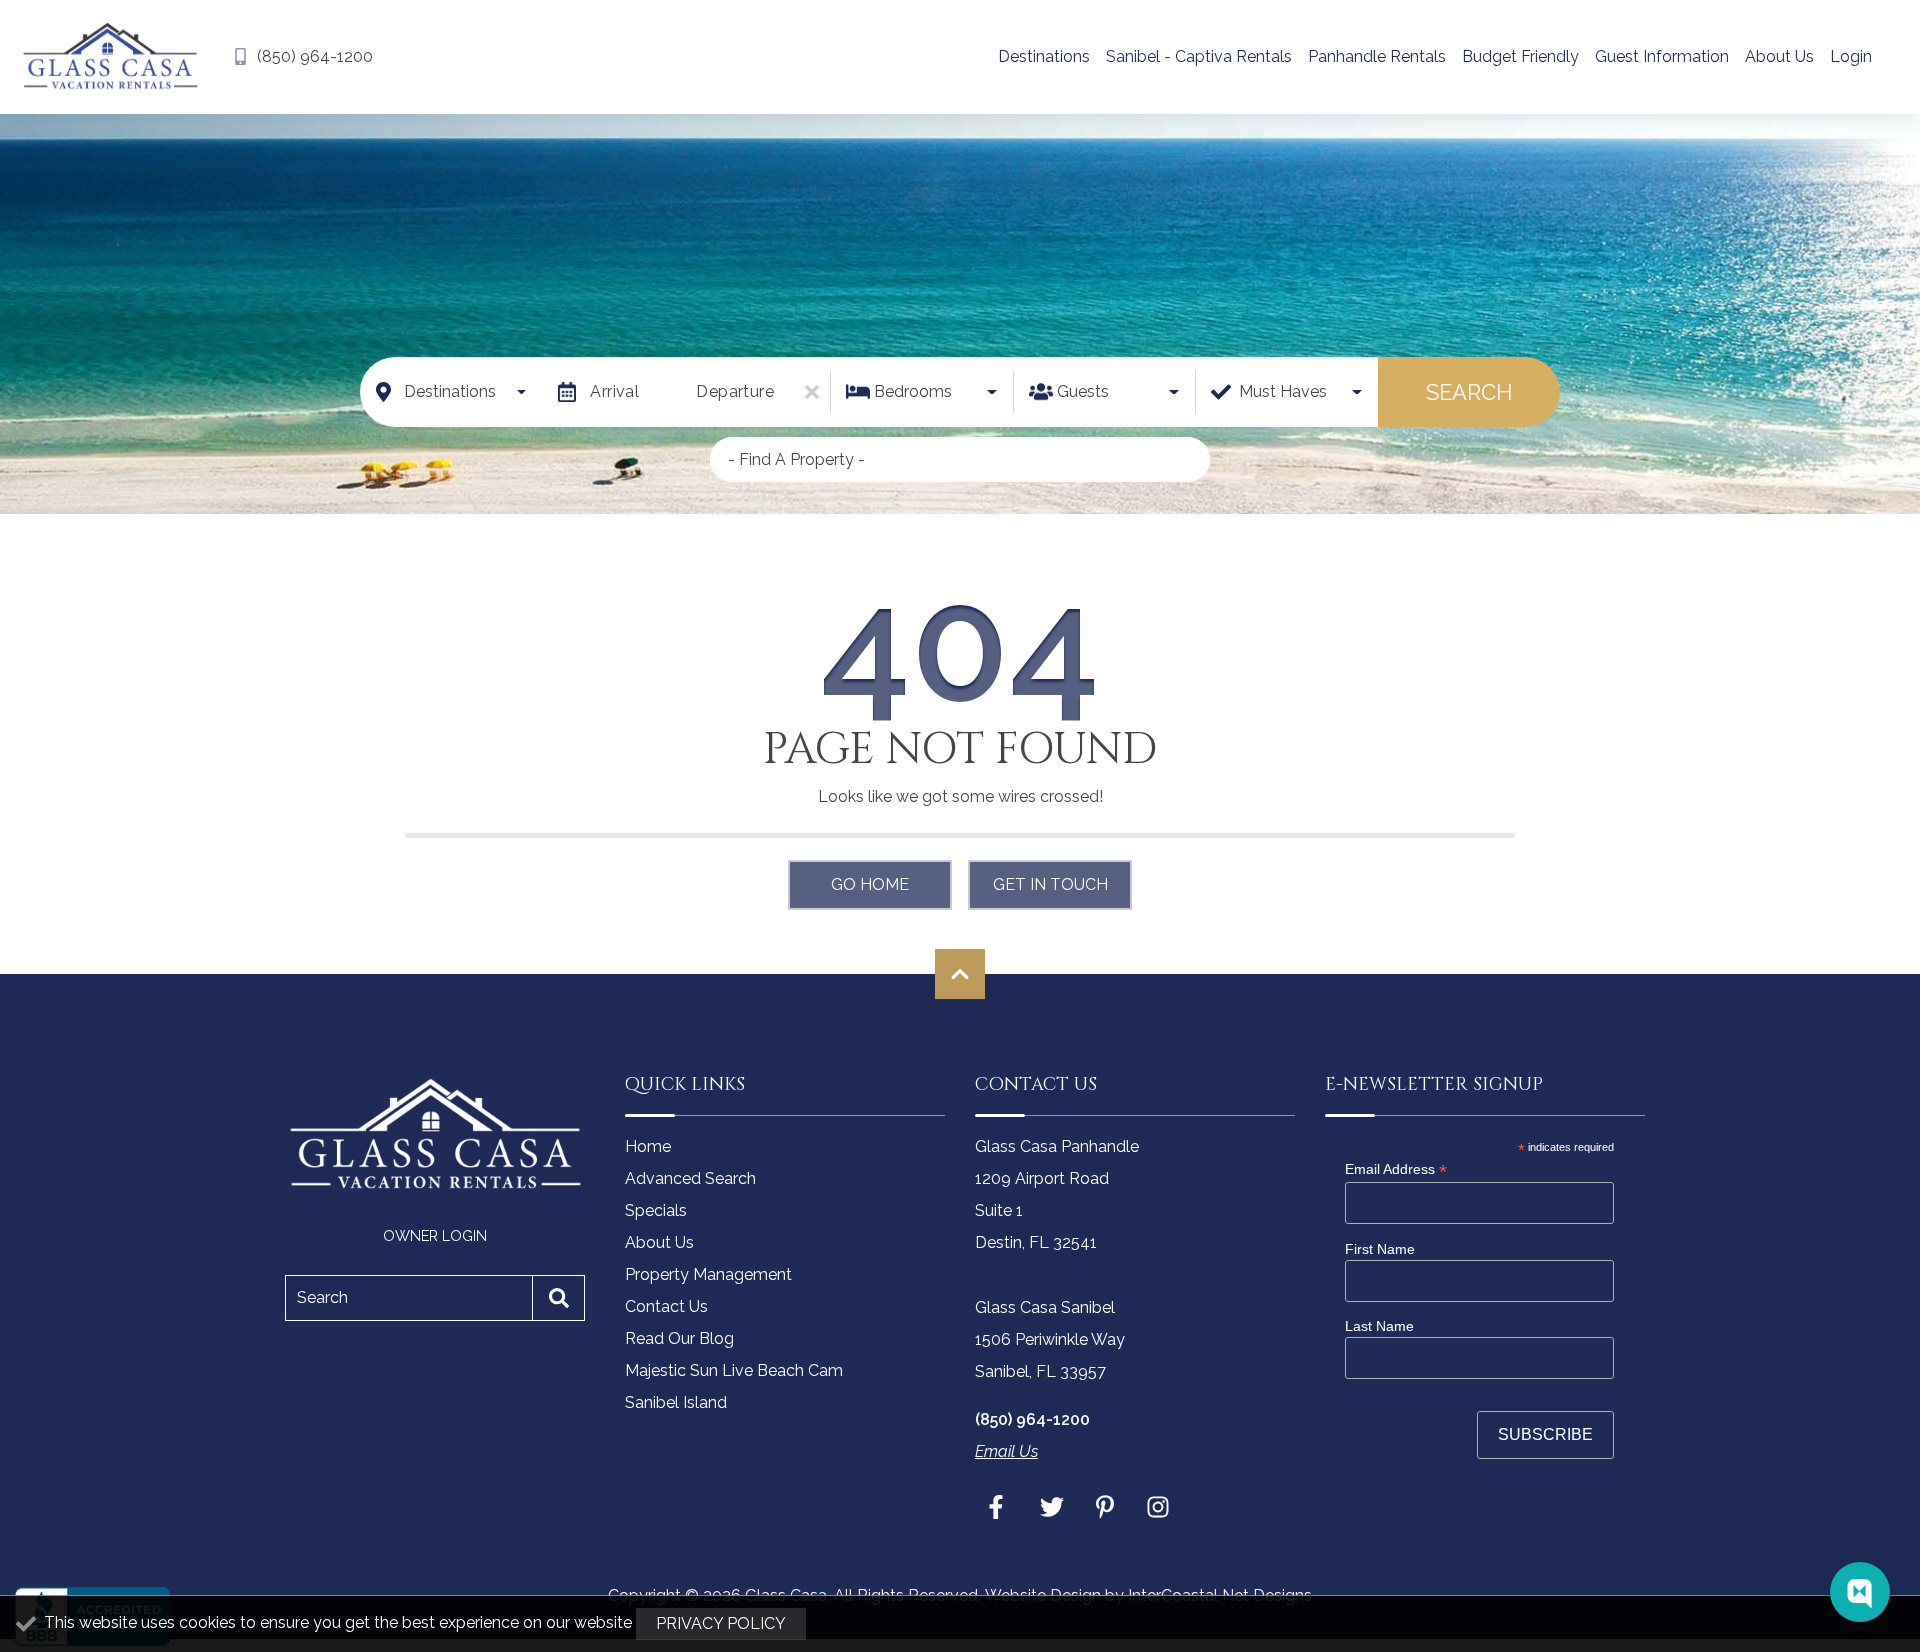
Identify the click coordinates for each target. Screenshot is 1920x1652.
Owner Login (435, 1235)
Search (1469, 392)
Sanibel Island (676, 1402)
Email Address (1396, 1169)
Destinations (1044, 56)
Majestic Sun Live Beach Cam (734, 1370)
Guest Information (1662, 56)
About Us (1779, 56)
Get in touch (1050, 884)
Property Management (708, 1274)
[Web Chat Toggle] (1860, 1592)
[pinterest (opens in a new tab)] (1105, 1507)
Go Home (870, 884)
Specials (656, 1210)
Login (1851, 56)
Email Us (1006, 1451)
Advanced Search (690, 1178)
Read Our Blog (679, 1338)
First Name (1380, 1249)
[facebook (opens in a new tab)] (999, 1507)
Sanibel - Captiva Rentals (1199, 56)
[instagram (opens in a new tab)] (1158, 1507)
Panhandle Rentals (1377, 56)
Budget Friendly (1520, 56)
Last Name (1379, 1326)
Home (648, 1146)
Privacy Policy (721, 1623)
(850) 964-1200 (1032, 1419)
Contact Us (666, 1306)
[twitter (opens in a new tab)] (1052, 1507)
